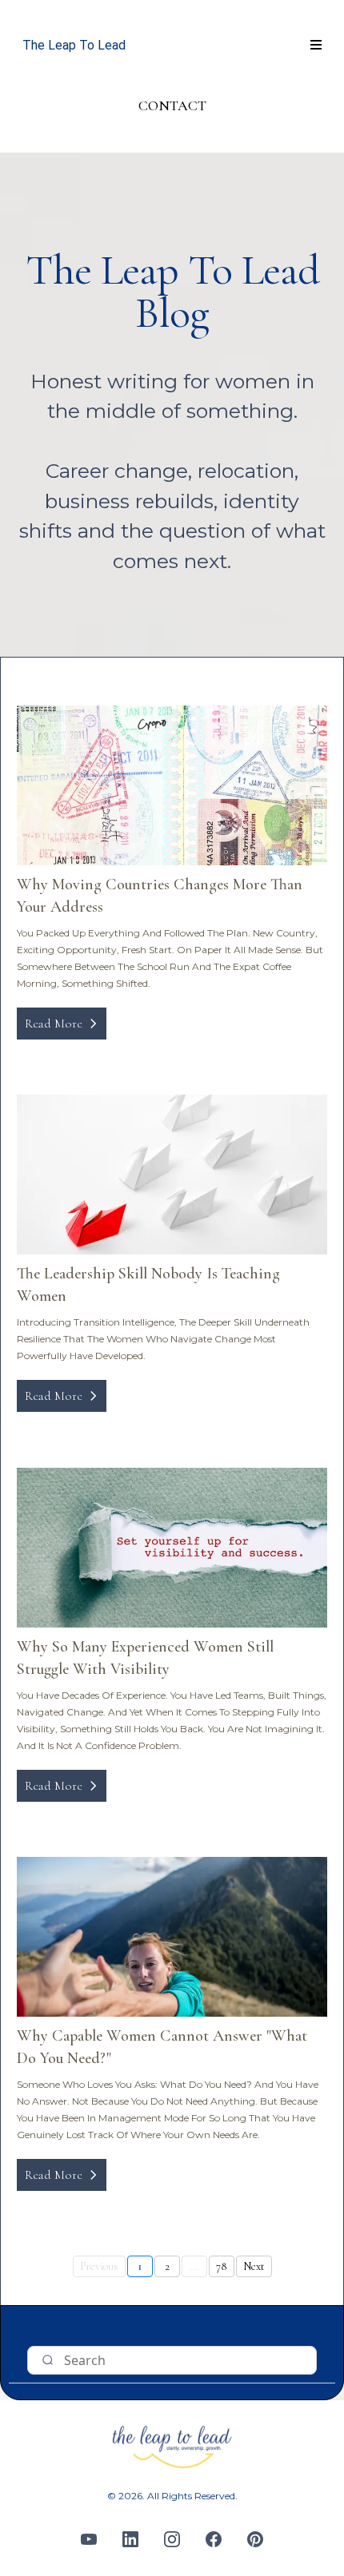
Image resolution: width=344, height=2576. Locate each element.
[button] (314, 46)
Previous (99, 2266)
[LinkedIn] (130, 2539)
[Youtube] (89, 2539)
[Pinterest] (255, 2539)
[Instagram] (172, 2539)
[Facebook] (214, 2539)
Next (254, 2266)
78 (221, 2266)
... (194, 2266)
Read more (54, 1024)
